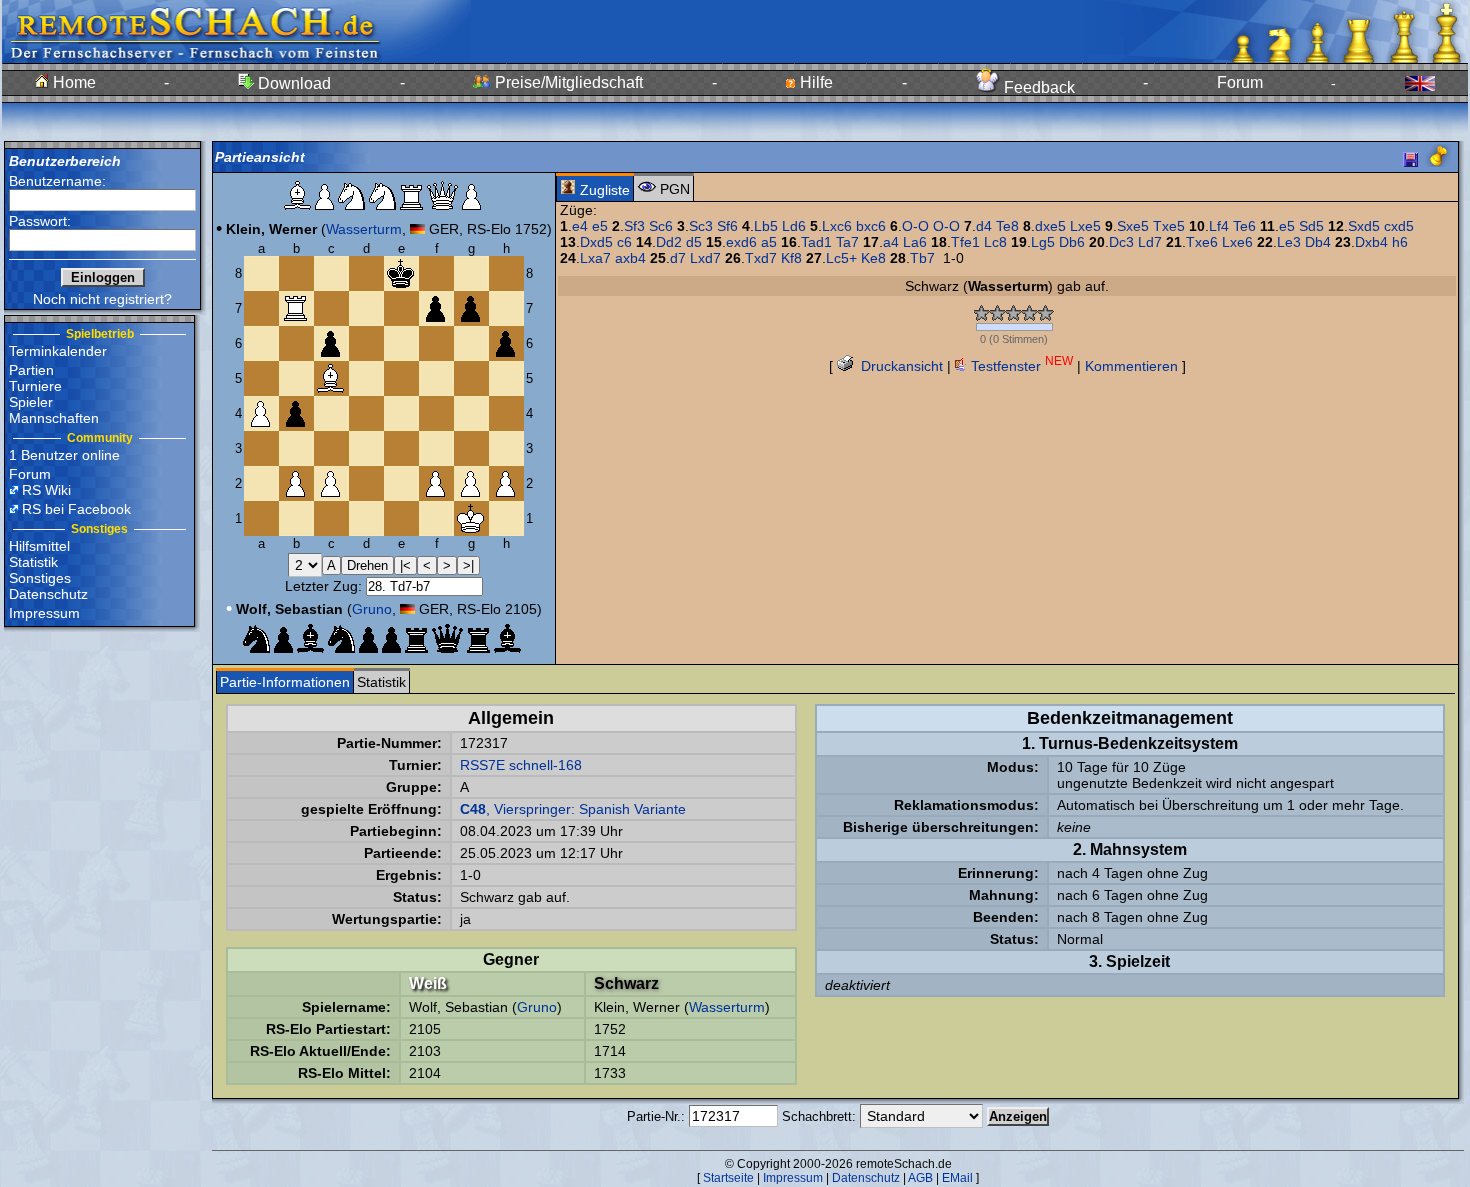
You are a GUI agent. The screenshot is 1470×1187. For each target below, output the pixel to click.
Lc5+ (841, 258)
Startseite (728, 1178)
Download (292, 83)
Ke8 (873, 258)
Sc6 (661, 226)
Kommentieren (1131, 366)
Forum (1240, 82)
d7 (678, 258)
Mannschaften (54, 418)
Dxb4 (1371, 242)
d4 (984, 226)
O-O (915, 226)
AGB (920, 1178)
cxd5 (1399, 226)
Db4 (1318, 242)
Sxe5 (1133, 226)
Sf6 (727, 226)
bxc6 (871, 226)
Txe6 (1202, 242)
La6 (915, 242)
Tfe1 (965, 242)
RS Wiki (46, 490)
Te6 (1244, 226)
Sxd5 (1364, 226)
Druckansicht (900, 366)
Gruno (372, 609)
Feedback (1037, 87)
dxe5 (1050, 226)
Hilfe (814, 82)
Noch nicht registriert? (102, 299)
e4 (580, 226)
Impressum (44, 613)
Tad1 (816, 242)
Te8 (1007, 226)
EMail (957, 1178)
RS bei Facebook (76, 509)
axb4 (630, 258)
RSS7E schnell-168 (521, 765)
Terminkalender (58, 351)
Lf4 (1219, 226)
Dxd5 (596, 242)
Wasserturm (364, 229)
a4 (891, 242)
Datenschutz (48, 594)
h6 (1400, 242)
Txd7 (761, 258)
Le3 (1289, 242)
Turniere (35, 386)
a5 (769, 242)
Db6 (1072, 242)
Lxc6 (837, 226)
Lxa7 (595, 258)
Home (72, 82)
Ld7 (1150, 242)
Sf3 (634, 226)
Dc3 (1121, 242)
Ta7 (847, 242)
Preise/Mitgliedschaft (567, 82)
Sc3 (701, 226)
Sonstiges (40, 578)
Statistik (33, 562)
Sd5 (1311, 226)
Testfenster (1020, 366)
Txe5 (1169, 226)
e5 (600, 226)
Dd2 (669, 242)
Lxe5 (1085, 226)
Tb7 (922, 258)
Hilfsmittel (39, 546)
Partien (31, 370)
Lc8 (995, 242)
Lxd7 (705, 258)
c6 (624, 242)
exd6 (741, 242)
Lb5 (766, 226)
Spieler (31, 402)
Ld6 (794, 226)
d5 (694, 242)
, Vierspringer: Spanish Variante (573, 809)
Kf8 (791, 258)
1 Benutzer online (64, 455)
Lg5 (1043, 242)
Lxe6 (1237, 242)
